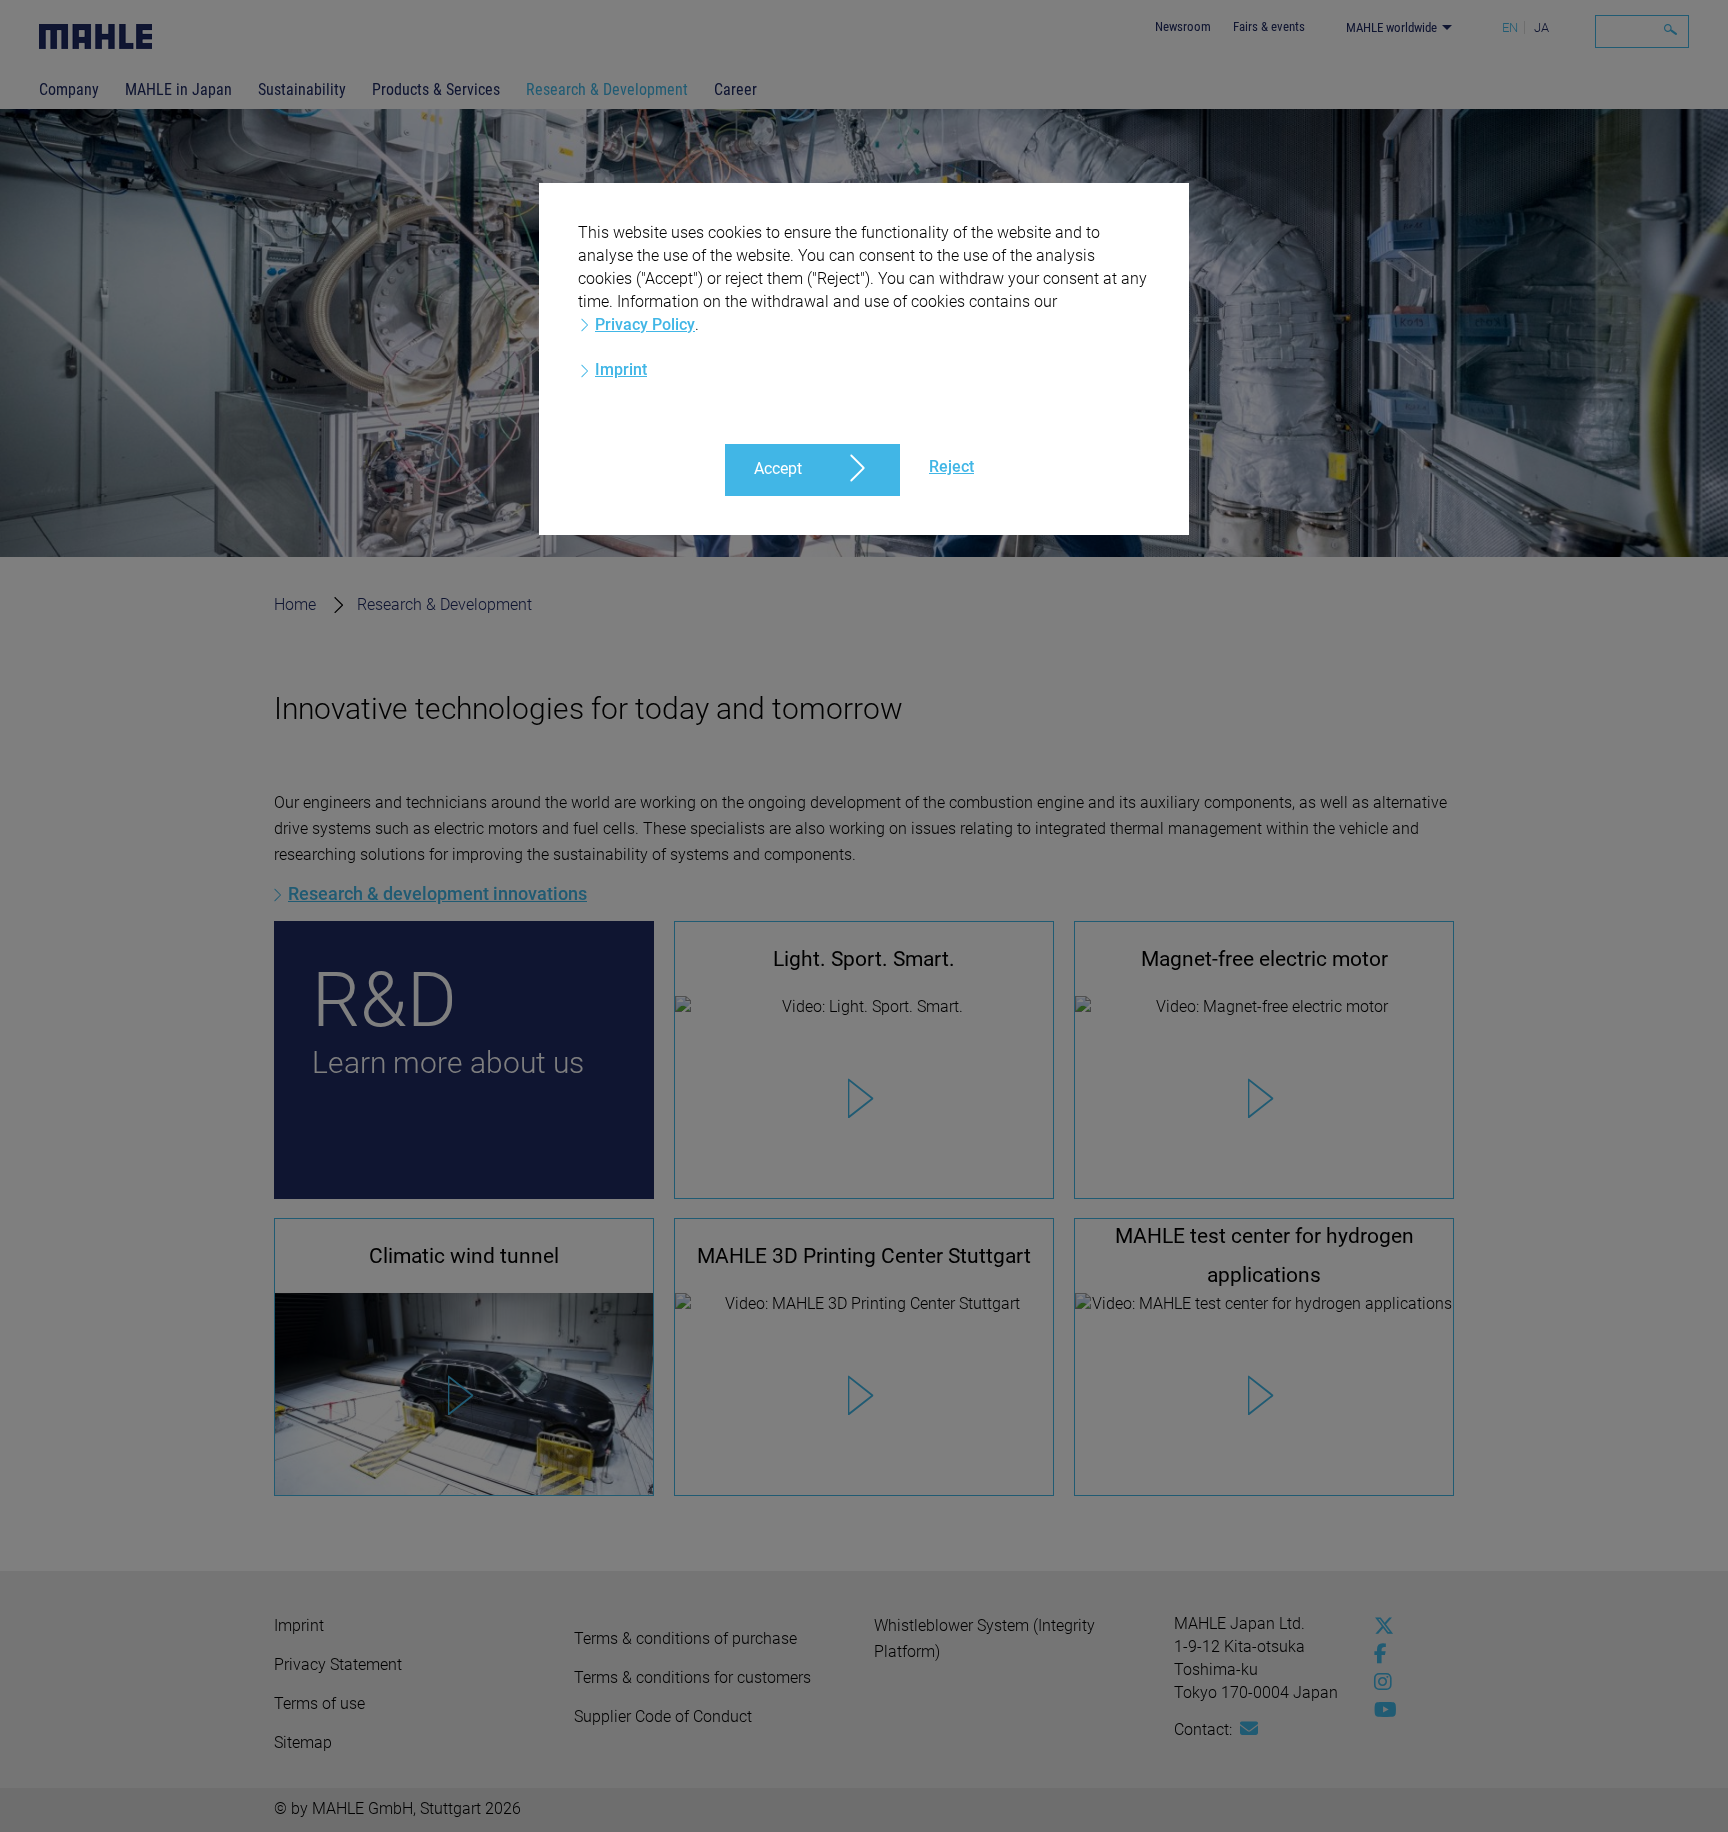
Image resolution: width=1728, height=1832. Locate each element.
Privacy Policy (645, 324)
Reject (951, 466)
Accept (778, 468)
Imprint (621, 369)
